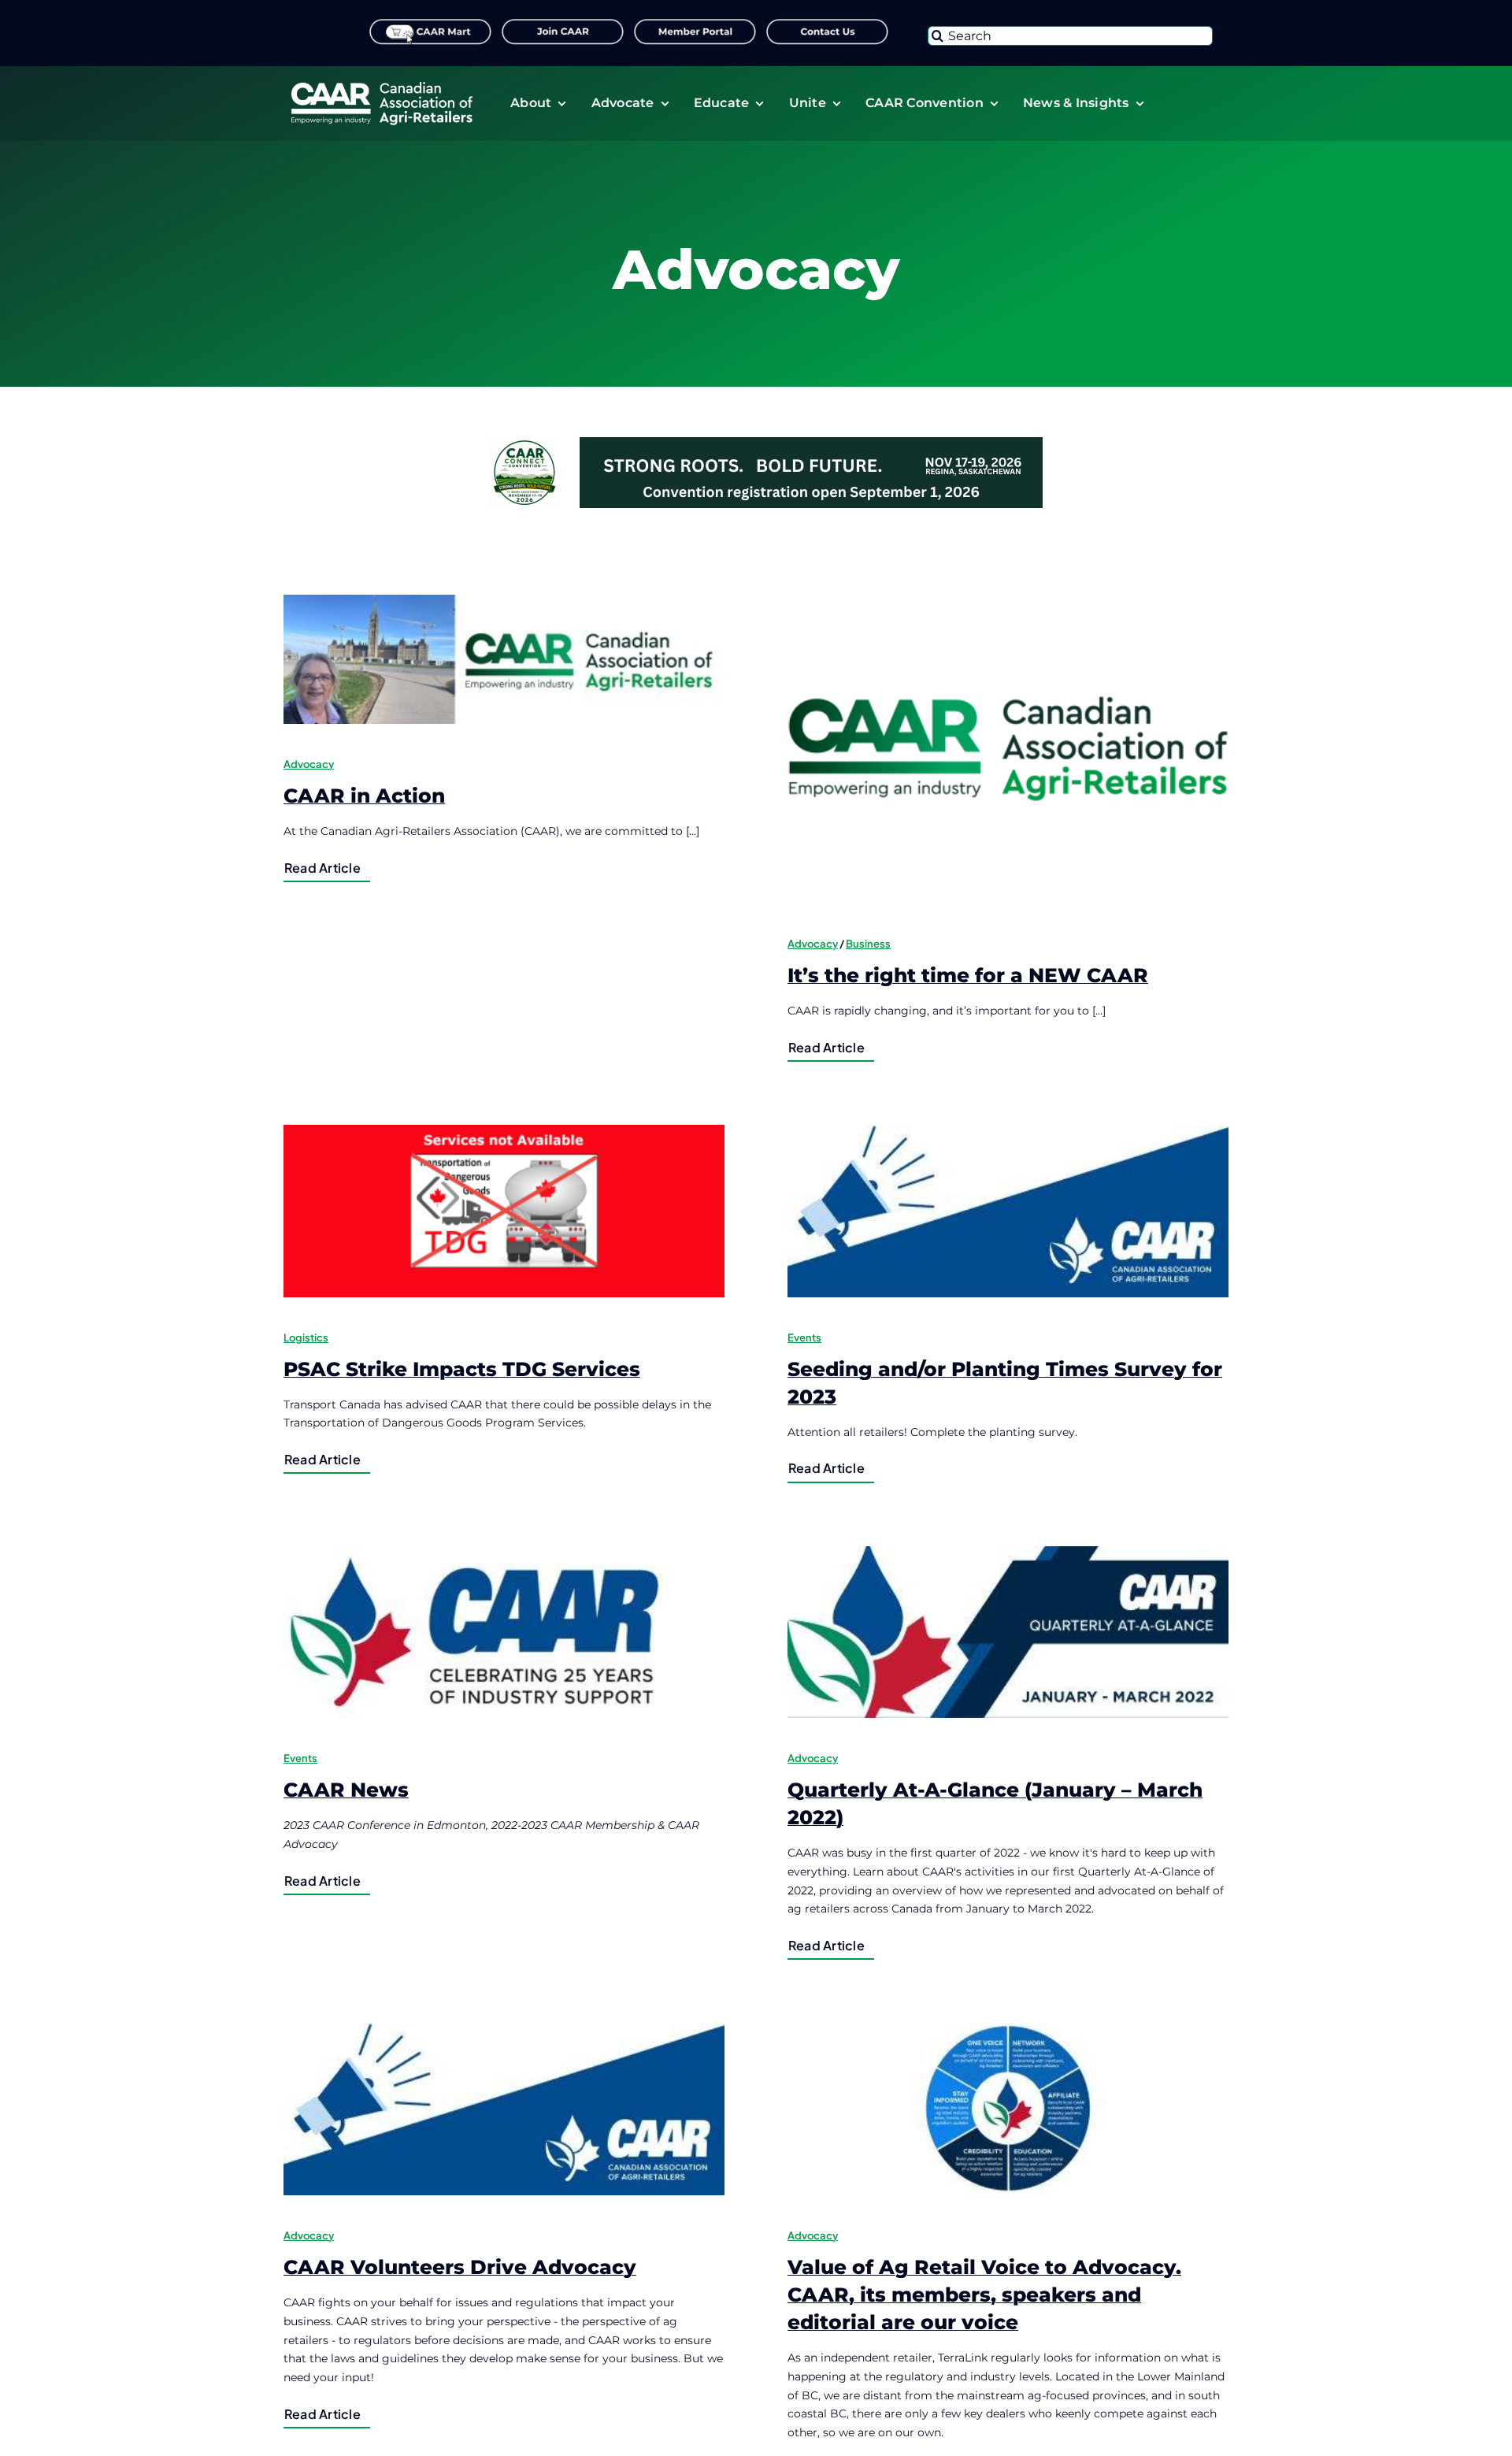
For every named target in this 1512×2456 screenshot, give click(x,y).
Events (804, 1337)
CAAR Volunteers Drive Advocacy (460, 2267)
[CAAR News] (504, 1632)
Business (868, 944)
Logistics (306, 1337)
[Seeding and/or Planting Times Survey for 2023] (1008, 1211)
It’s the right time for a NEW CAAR (968, 975)
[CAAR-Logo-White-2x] (382, 87)
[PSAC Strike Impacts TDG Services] (504, 1211)
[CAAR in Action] (504, 659)
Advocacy (309, 764)
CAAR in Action (364, 796)
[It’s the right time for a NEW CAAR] (1008, 749)
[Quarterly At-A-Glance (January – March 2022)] (1008, 1632)
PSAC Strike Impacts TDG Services (462, 1369)
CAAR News (346, 1790)
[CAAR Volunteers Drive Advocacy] (504, 2109)
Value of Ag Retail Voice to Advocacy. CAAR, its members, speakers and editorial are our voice (984, 2295)
